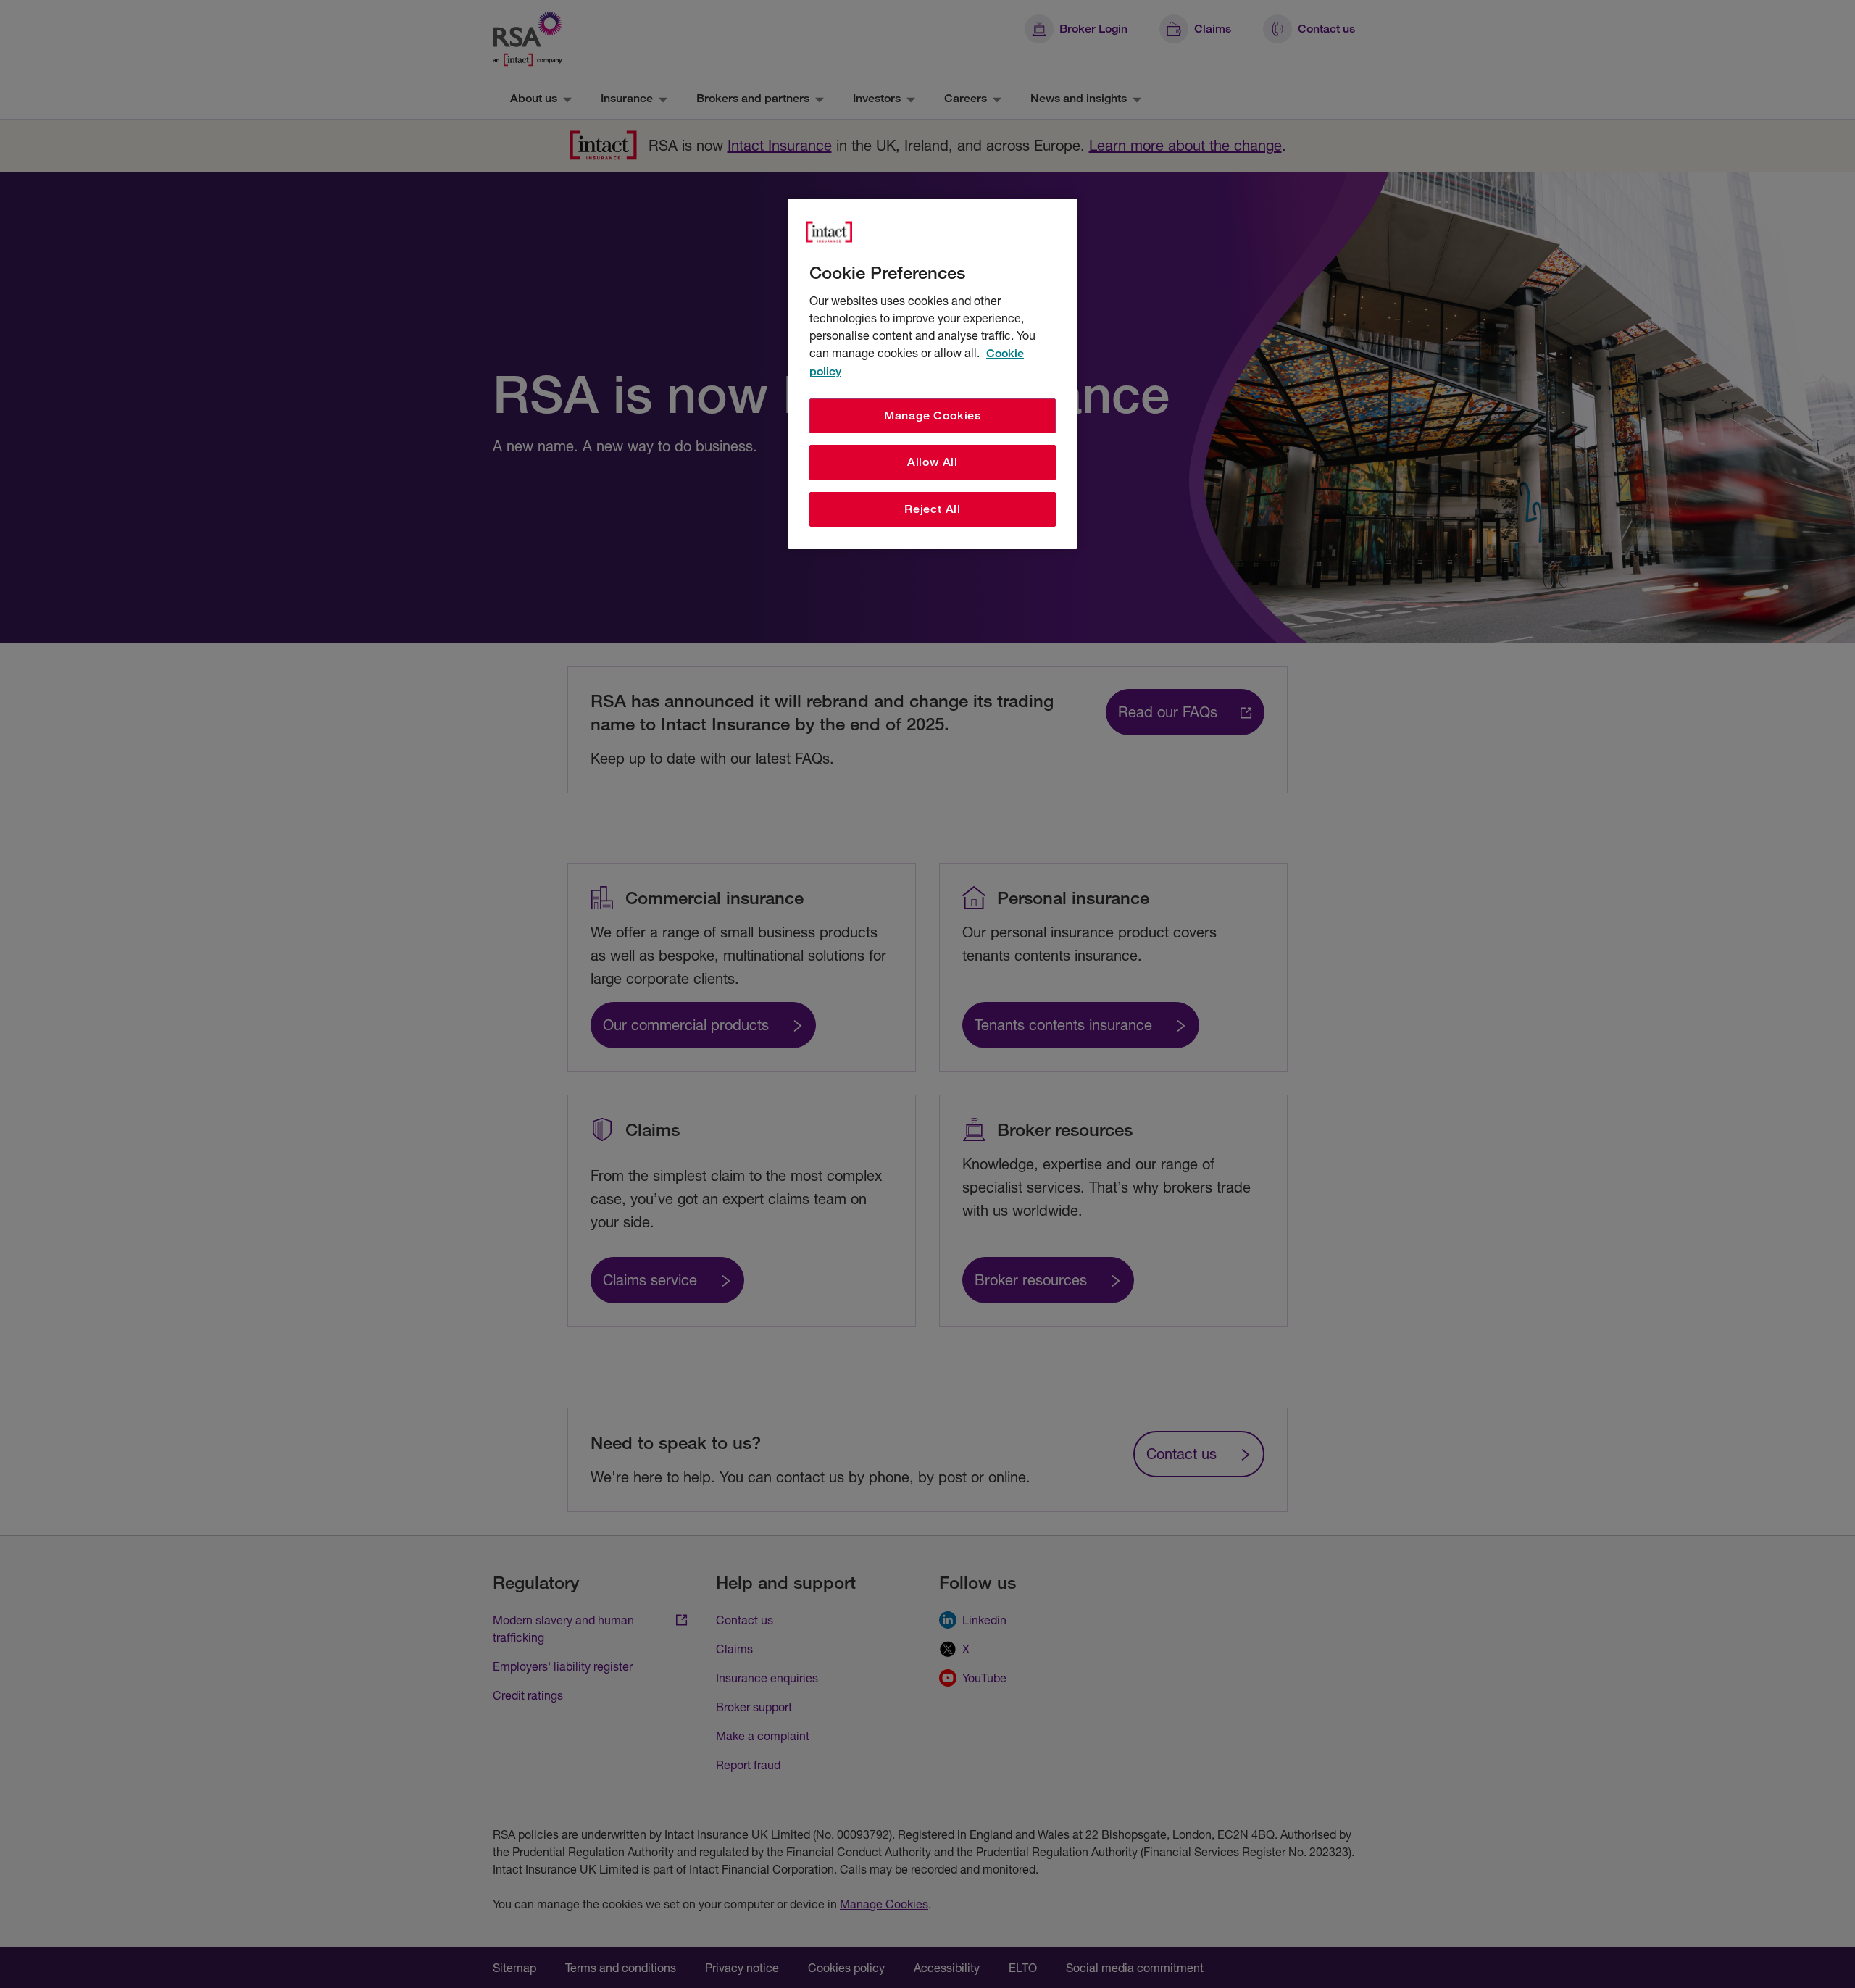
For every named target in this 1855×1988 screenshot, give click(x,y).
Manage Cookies (933, 415)
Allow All (933, 462)
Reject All (933, 509)
